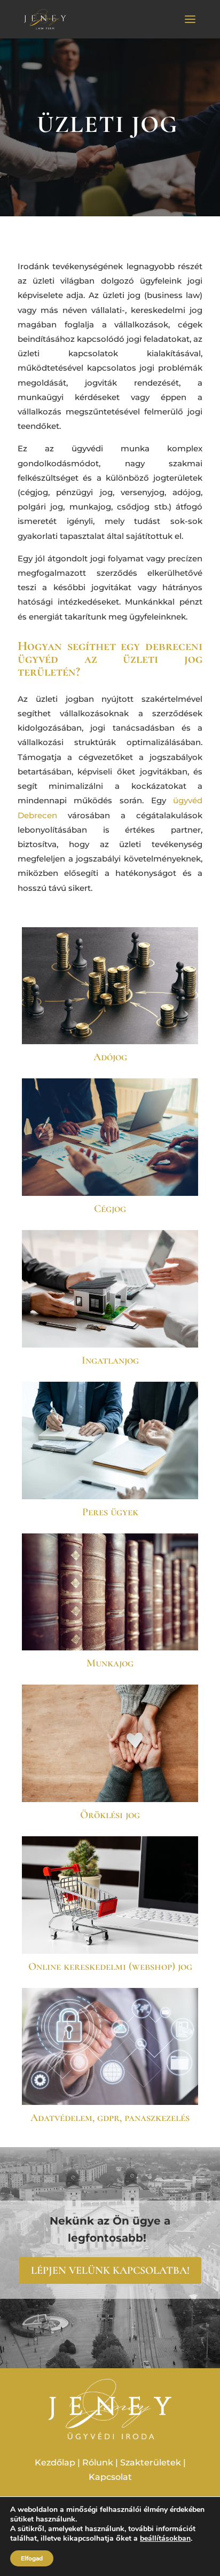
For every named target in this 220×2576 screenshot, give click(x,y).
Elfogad (32, 2558)
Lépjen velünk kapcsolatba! (110, 2271)
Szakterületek (151, 2463)
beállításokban (165, 2539)
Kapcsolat (110, 2477)
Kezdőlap (55, 2463)
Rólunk (98, 2463)
